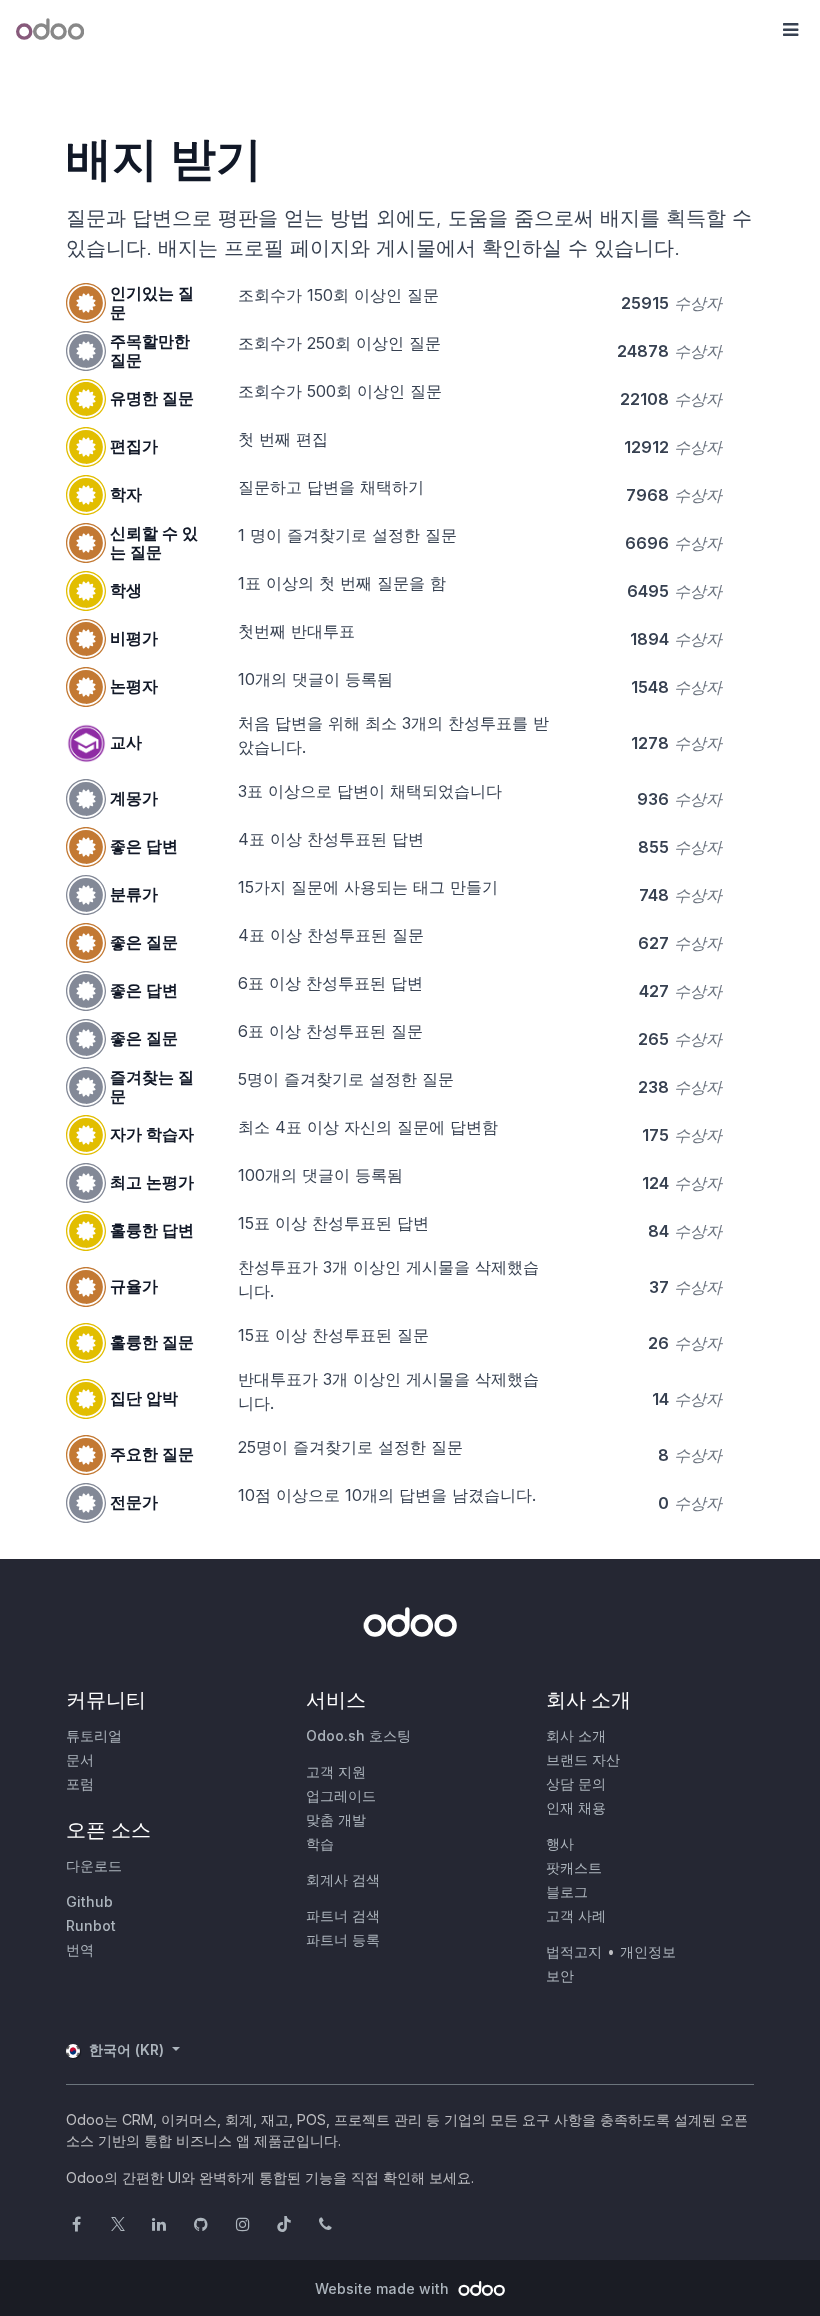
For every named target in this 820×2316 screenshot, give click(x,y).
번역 (80, 1949)
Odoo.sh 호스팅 (358, 1735)
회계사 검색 (343, 1879)
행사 (560, 1843)
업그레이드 (341, 1795)
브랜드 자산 (583, 1759)
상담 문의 (576, 1783)
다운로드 (94, 1865)
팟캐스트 (574, 1867)
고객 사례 (576, 1915)
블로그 (567, 1891)
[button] (790, 30)
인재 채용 (576, 1807)
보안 (560, 1975)
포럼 (80, 1783)
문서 (80, 1759)
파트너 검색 (343, 1915)
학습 (320, 1843)
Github (89, 1901)
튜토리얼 (94, 1735)
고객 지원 (336, 1771)
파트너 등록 (343, 1939)
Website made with (384, 2288)
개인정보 (648, 1951)
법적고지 (574, 1951)
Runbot (91, 1925)
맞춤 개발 (336, 1819)
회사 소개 (576, 1735)
